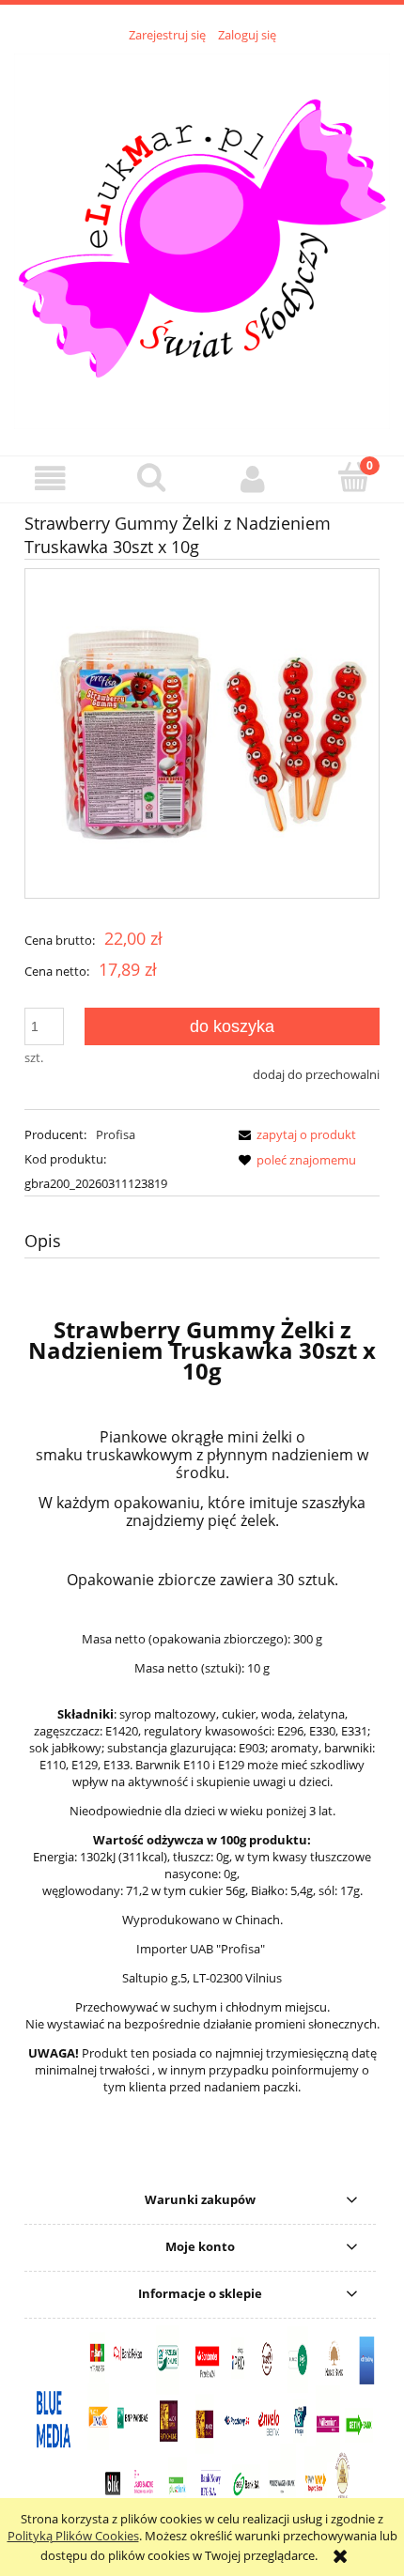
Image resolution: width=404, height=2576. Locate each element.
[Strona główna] (202, 239)
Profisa (116, 1134)
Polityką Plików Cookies (73, 2536)
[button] (51, 478)
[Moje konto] (253, 478)
